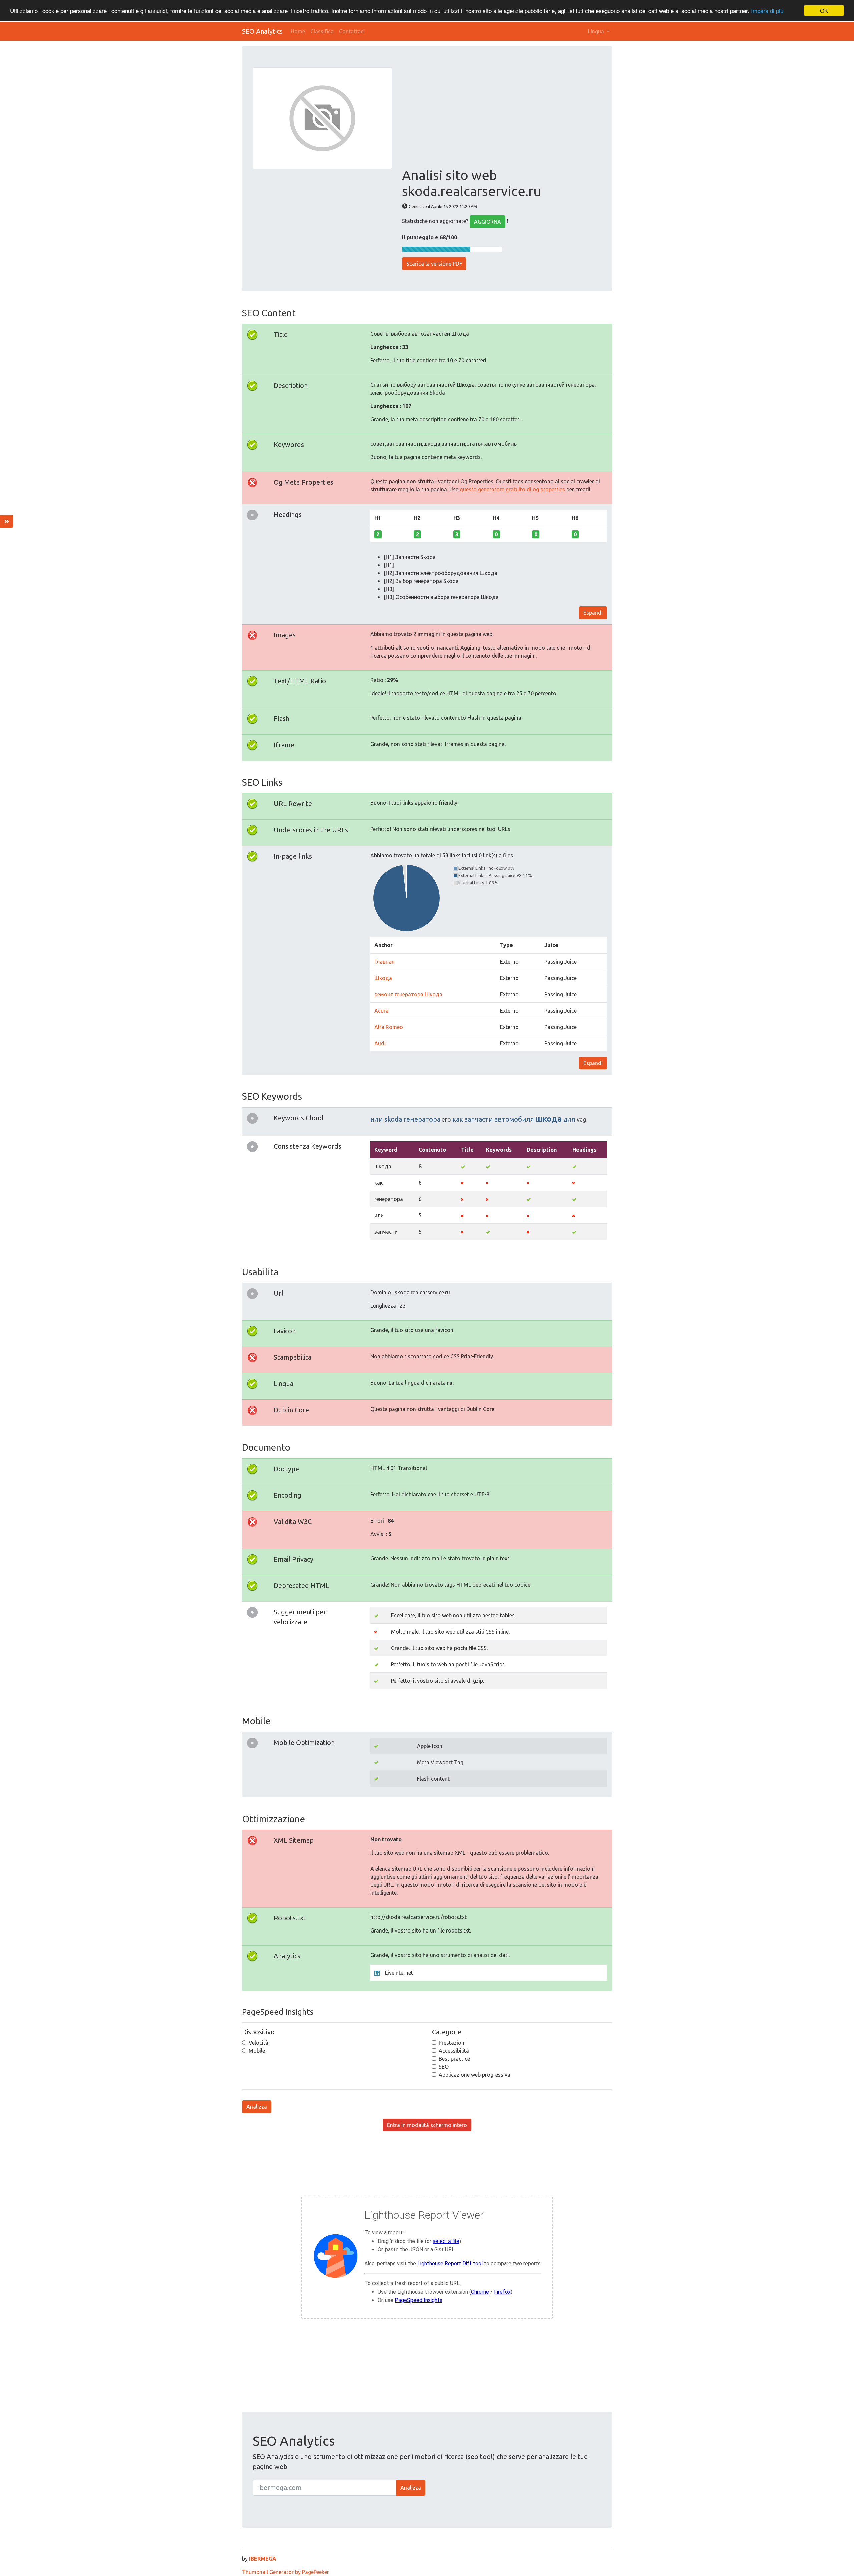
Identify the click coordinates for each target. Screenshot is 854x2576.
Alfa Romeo (389, 1027)
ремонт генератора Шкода (408, 994)
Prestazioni (452, 2043)
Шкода (383, 978)
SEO (444, 2067)
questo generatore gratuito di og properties (512, 489)
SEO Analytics (262, 31)
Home (298, 31)
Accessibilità (454, 2051)
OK (824, 11)
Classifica (322, 31)
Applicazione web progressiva (475, 2075)
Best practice (454, 2059)
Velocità (258, 2043)
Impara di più (767, 11)
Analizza (257, 2107)
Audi (380, 1043)
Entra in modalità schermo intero (427, 2125)
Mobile (257, 2051)
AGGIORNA (488, 222)
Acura (381, 1011)
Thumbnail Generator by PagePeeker (285, 2572)
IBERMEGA (263, 2559)
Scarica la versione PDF (434, 264)
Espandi (593, 613)
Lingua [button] (597, 31)
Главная (384, 962)
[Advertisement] (502, 117)
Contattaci (352, 31)
